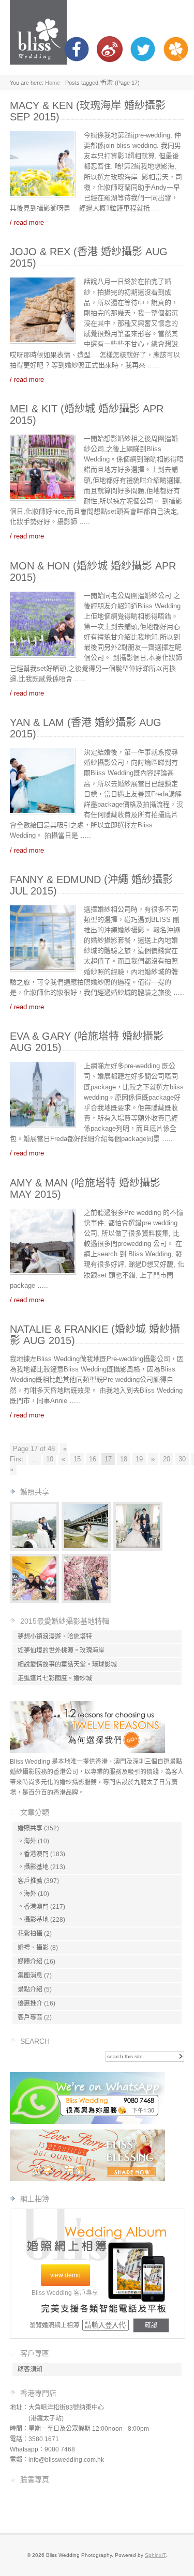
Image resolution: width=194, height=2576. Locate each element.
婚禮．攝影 (33, 1948)
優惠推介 (30, 2003)
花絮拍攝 (30, 1934)
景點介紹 (30, 1989)
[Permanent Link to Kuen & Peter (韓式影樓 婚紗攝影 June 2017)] (138, 1548)
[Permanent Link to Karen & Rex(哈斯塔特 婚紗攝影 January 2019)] (86, 1548)
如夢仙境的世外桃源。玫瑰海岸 (61, 1651)
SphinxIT (155, 2555)
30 (182, 1459)
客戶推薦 (30, 1881)
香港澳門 (36, 1854)
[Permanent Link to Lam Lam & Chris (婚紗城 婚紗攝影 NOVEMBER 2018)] (86, 1601)
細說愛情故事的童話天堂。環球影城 (67, 1664)
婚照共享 (30, 1828)
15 (77, 1459)
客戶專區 (30, 2017)
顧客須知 (30, 2369)
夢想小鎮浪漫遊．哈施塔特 (55, 1637)
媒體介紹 (30, 1962)
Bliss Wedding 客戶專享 (65, 2293)
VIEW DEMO (65, 2275)
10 (50, 1459)
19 (139, 1459)
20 (167, 1459)
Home (53, 83)
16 (93, 1459)
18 (124, 1459)
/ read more (27, 222)
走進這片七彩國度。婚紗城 (55, 1678)
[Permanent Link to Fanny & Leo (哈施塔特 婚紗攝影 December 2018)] (35, 1548)
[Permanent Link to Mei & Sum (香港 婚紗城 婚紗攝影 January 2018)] (35, 1601)
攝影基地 (36, 1867)
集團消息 (30, 1976)
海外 (30, 1841)
